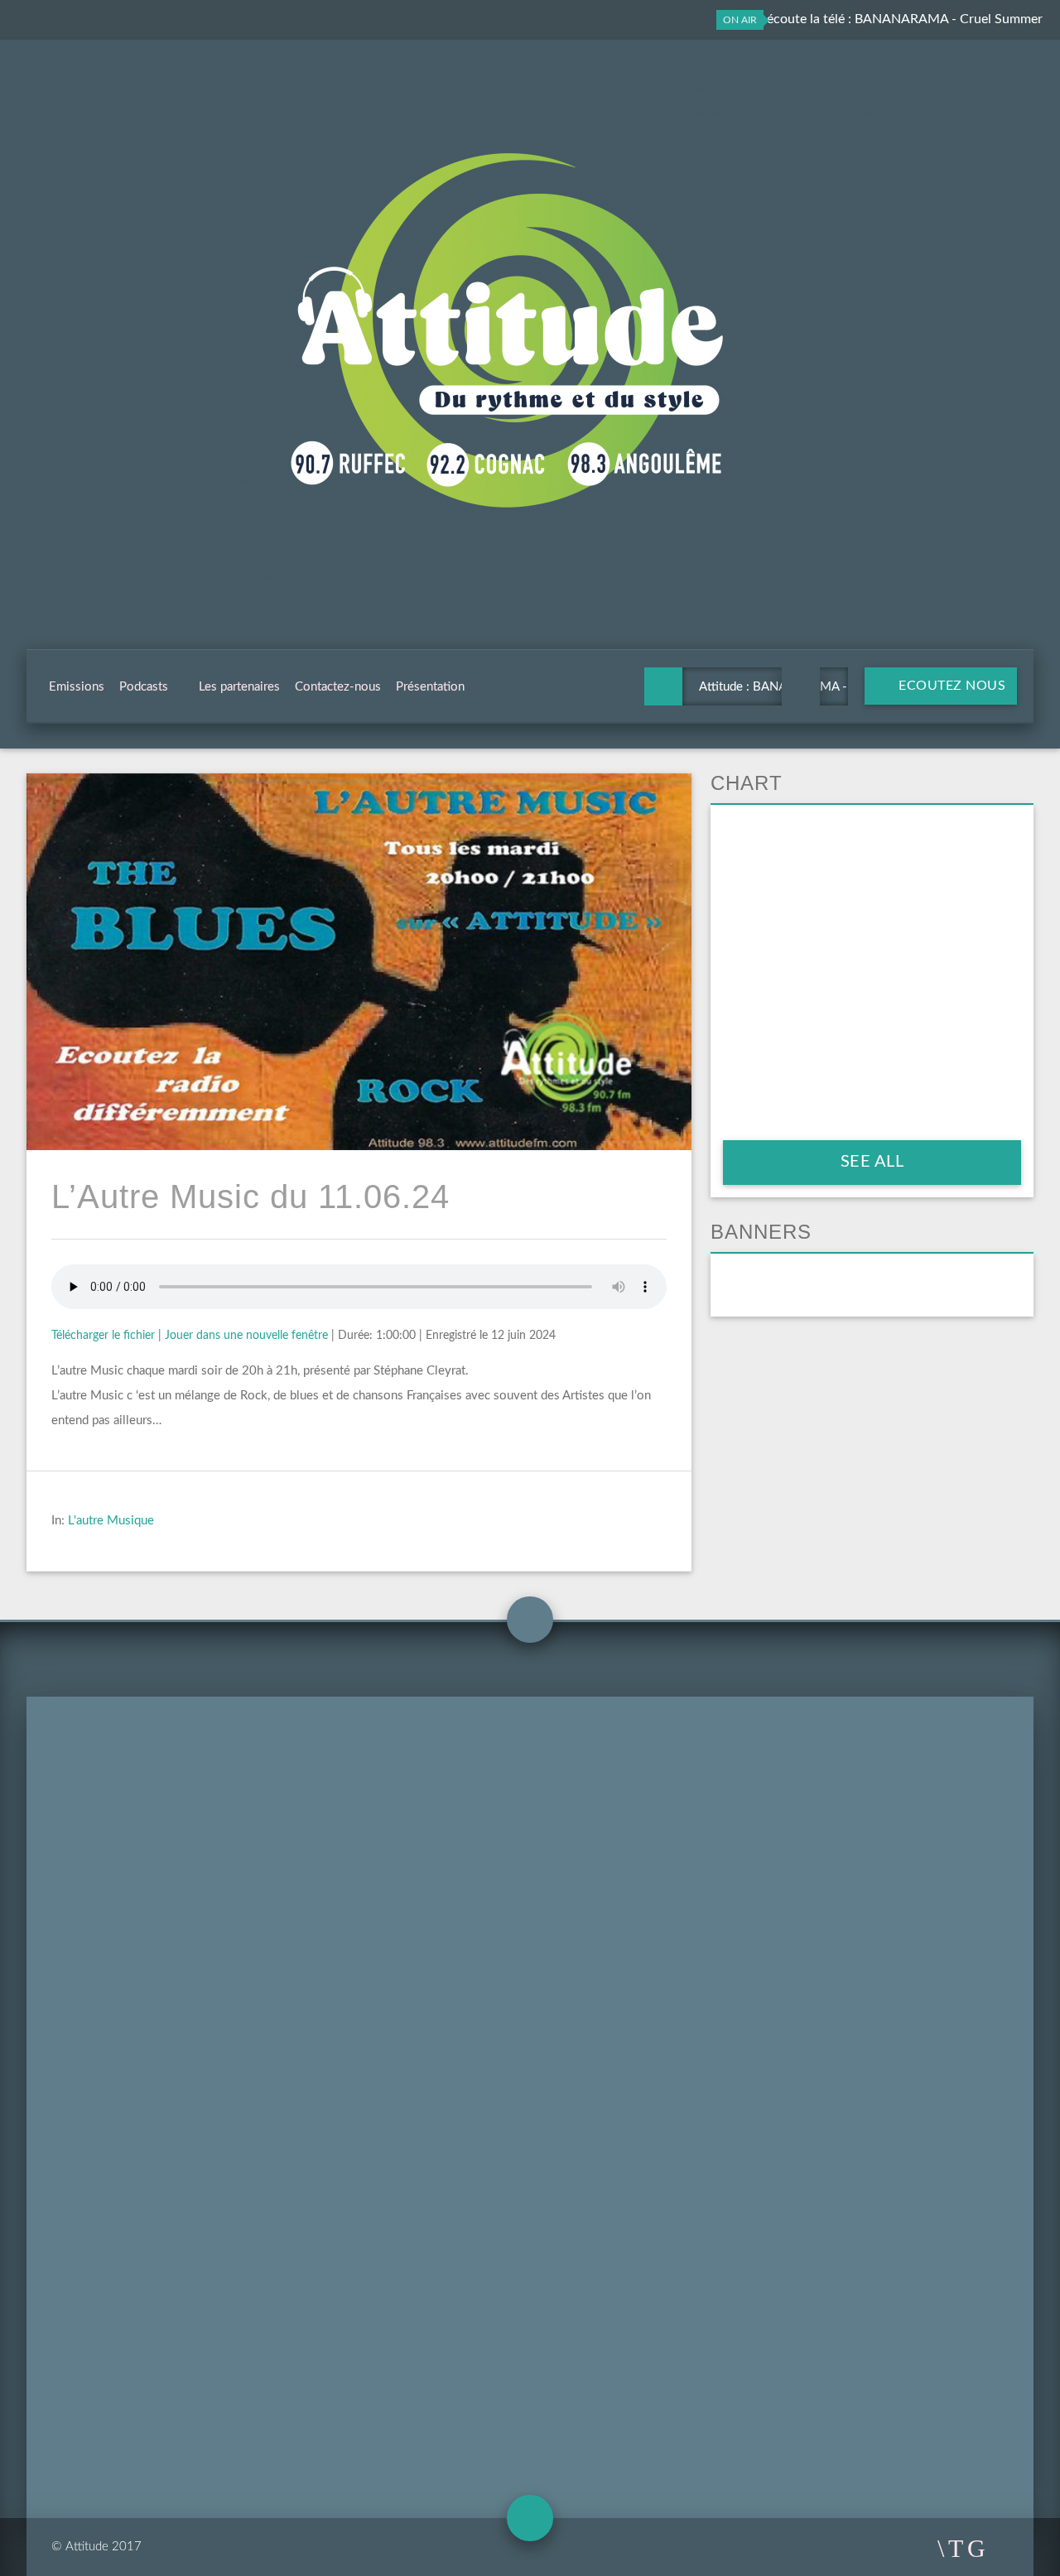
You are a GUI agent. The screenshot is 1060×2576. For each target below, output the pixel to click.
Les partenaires (239, 687)
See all (872, 1162)
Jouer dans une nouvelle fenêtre (246, 1336)
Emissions (77, 687)
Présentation (430, 687)
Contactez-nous (338, 687)
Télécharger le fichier (103, 1336)
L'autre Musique (111, 1521)
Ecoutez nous (951, 686)
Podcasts (144, 687)
